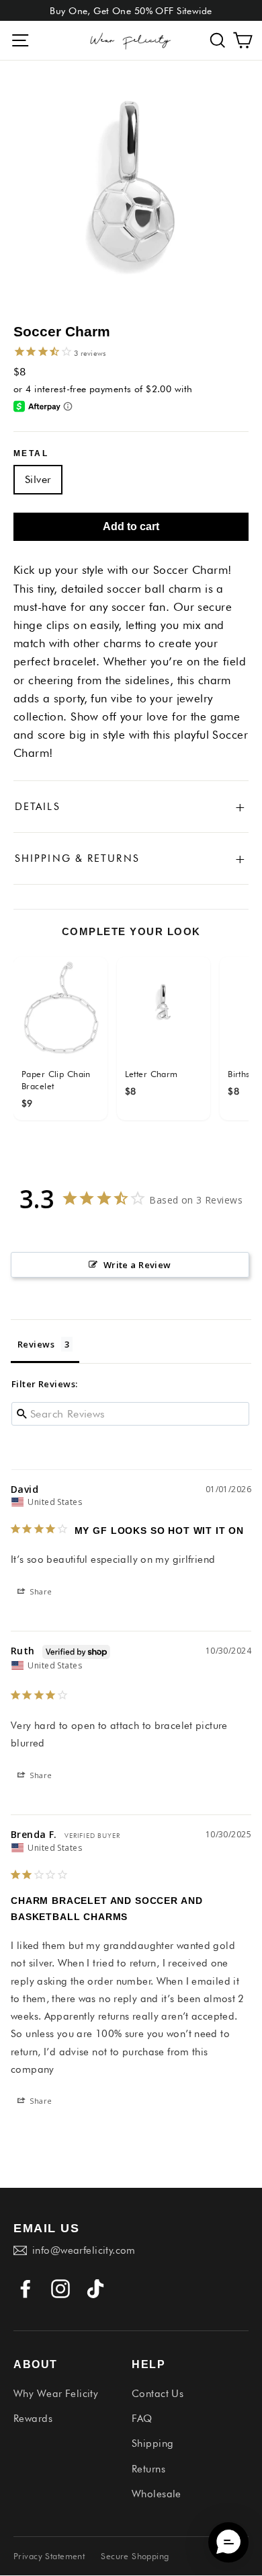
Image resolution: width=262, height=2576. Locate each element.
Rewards (33, 2419)
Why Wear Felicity (56, 2394)
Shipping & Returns (131, 858)
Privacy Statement (49, 2556)
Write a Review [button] (137, 1265)
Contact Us (158, 2394)
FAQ (142, 2419)
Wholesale (157, 2494)
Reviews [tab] (36, 1344)
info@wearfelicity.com (84, 2250)
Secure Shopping (135, 2556)
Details (131, 807)
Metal (31, 453)
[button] (218, 41)
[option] (131, 192)
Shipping (152, 2443)
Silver (38, 479)
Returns (148, 2469)
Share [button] (40, 1591)
